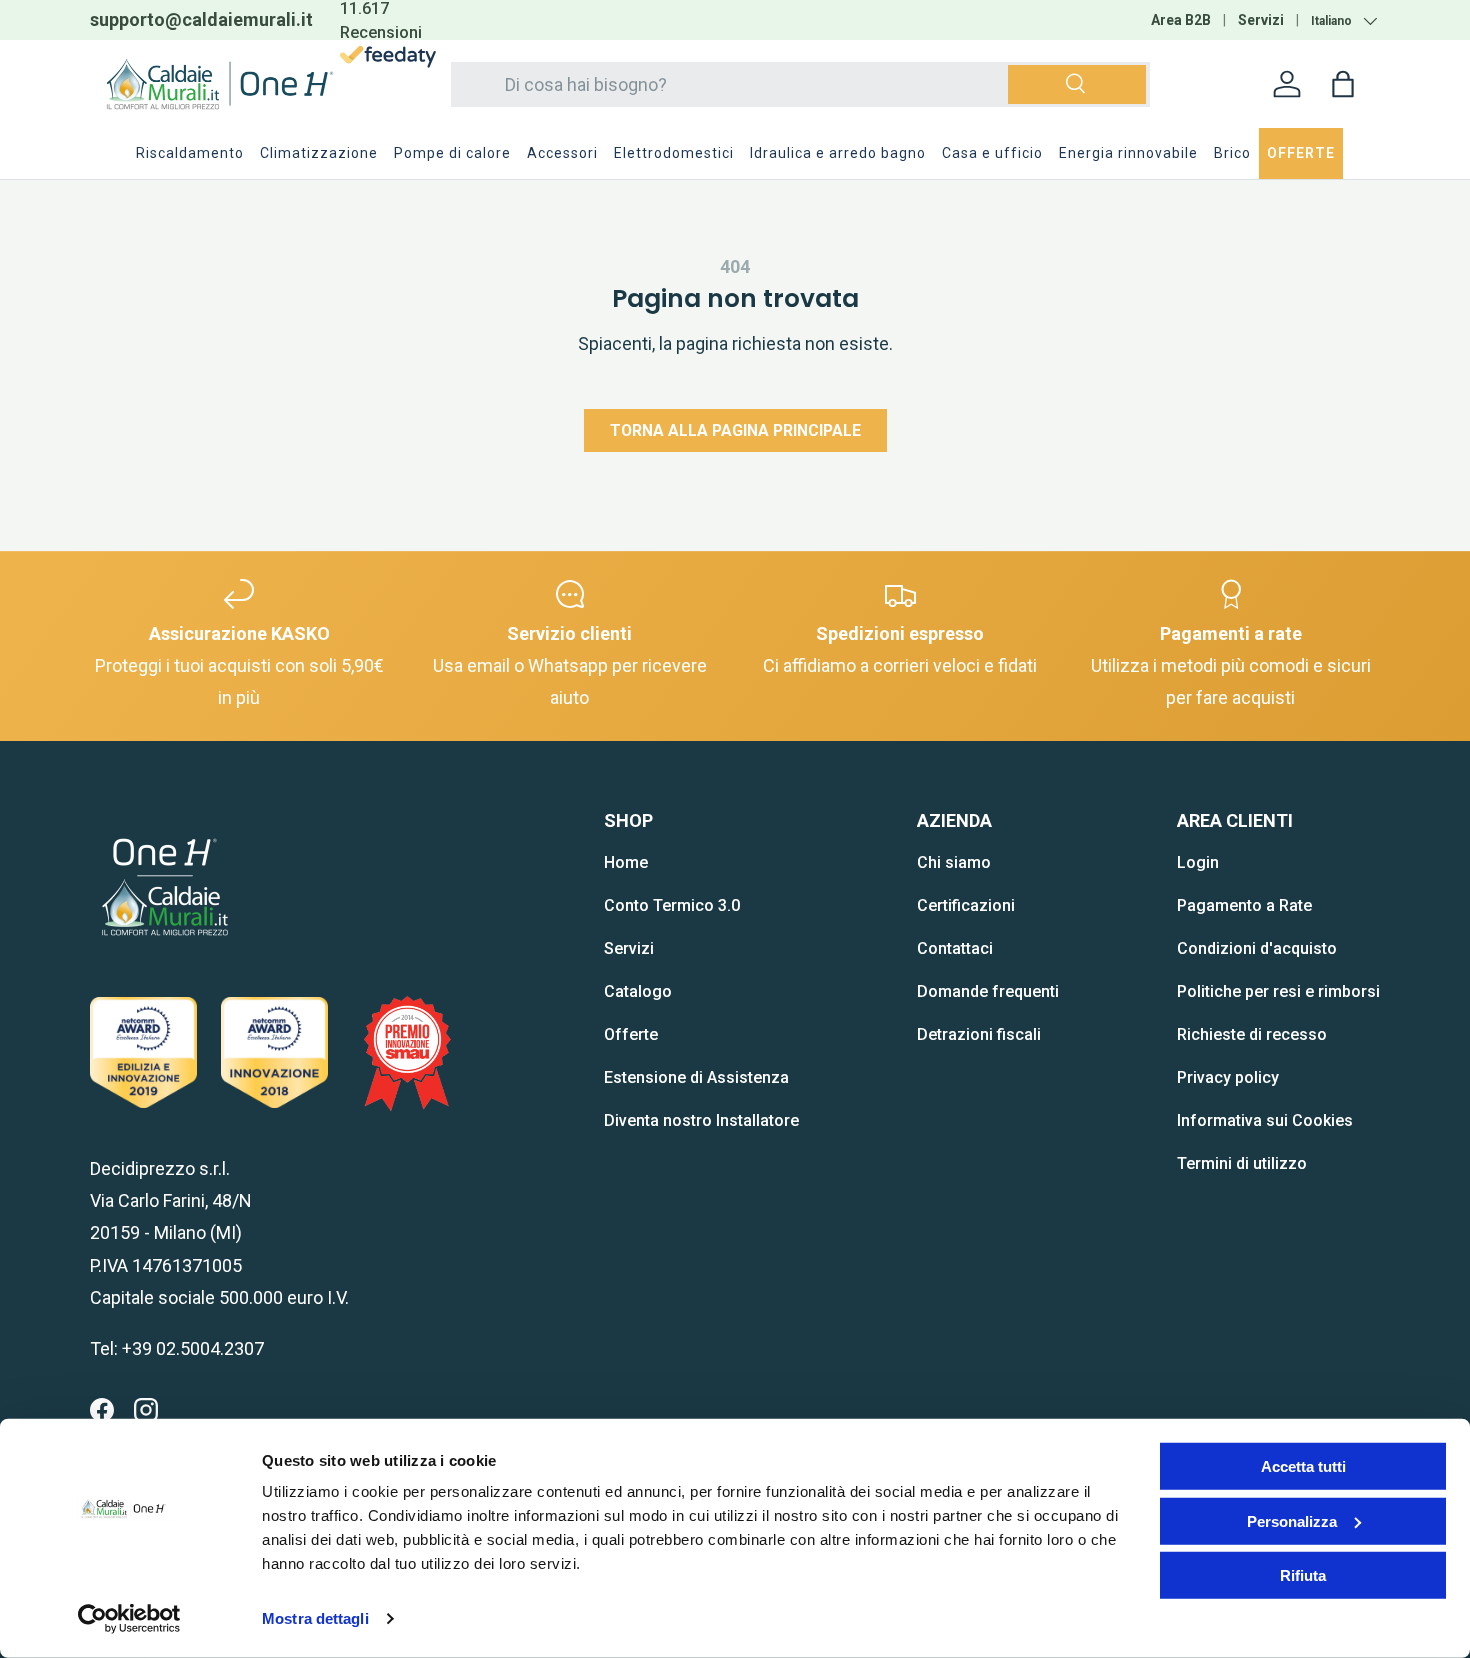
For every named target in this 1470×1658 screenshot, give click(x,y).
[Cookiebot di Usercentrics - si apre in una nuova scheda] (129, 1619)
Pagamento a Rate (1244, 905)
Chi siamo (954, 862)
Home (626, 862)
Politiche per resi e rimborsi (1278, 991)
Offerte (631, 1034)
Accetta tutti (1303, 1466)
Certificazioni (966, 905)
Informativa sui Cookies (1265, 1120)
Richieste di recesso (1252, 1034)
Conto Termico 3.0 (672, 905)
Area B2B (1181, 20)
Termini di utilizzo (1242, 1163)
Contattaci (955, 948)
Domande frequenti (988, 991)
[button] (1343, 84)
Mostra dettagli (315, 1618)
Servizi (1261, 20)
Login (1198, 862)
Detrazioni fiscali (979, 1034)
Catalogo (638, 991)
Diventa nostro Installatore (701, 1120)
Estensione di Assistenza (696, 1077)
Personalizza (1292, 1520)
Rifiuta (1303, 1575)
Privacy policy (1228, 1077)
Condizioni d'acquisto (1257, 948)
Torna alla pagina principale (735, 430)
